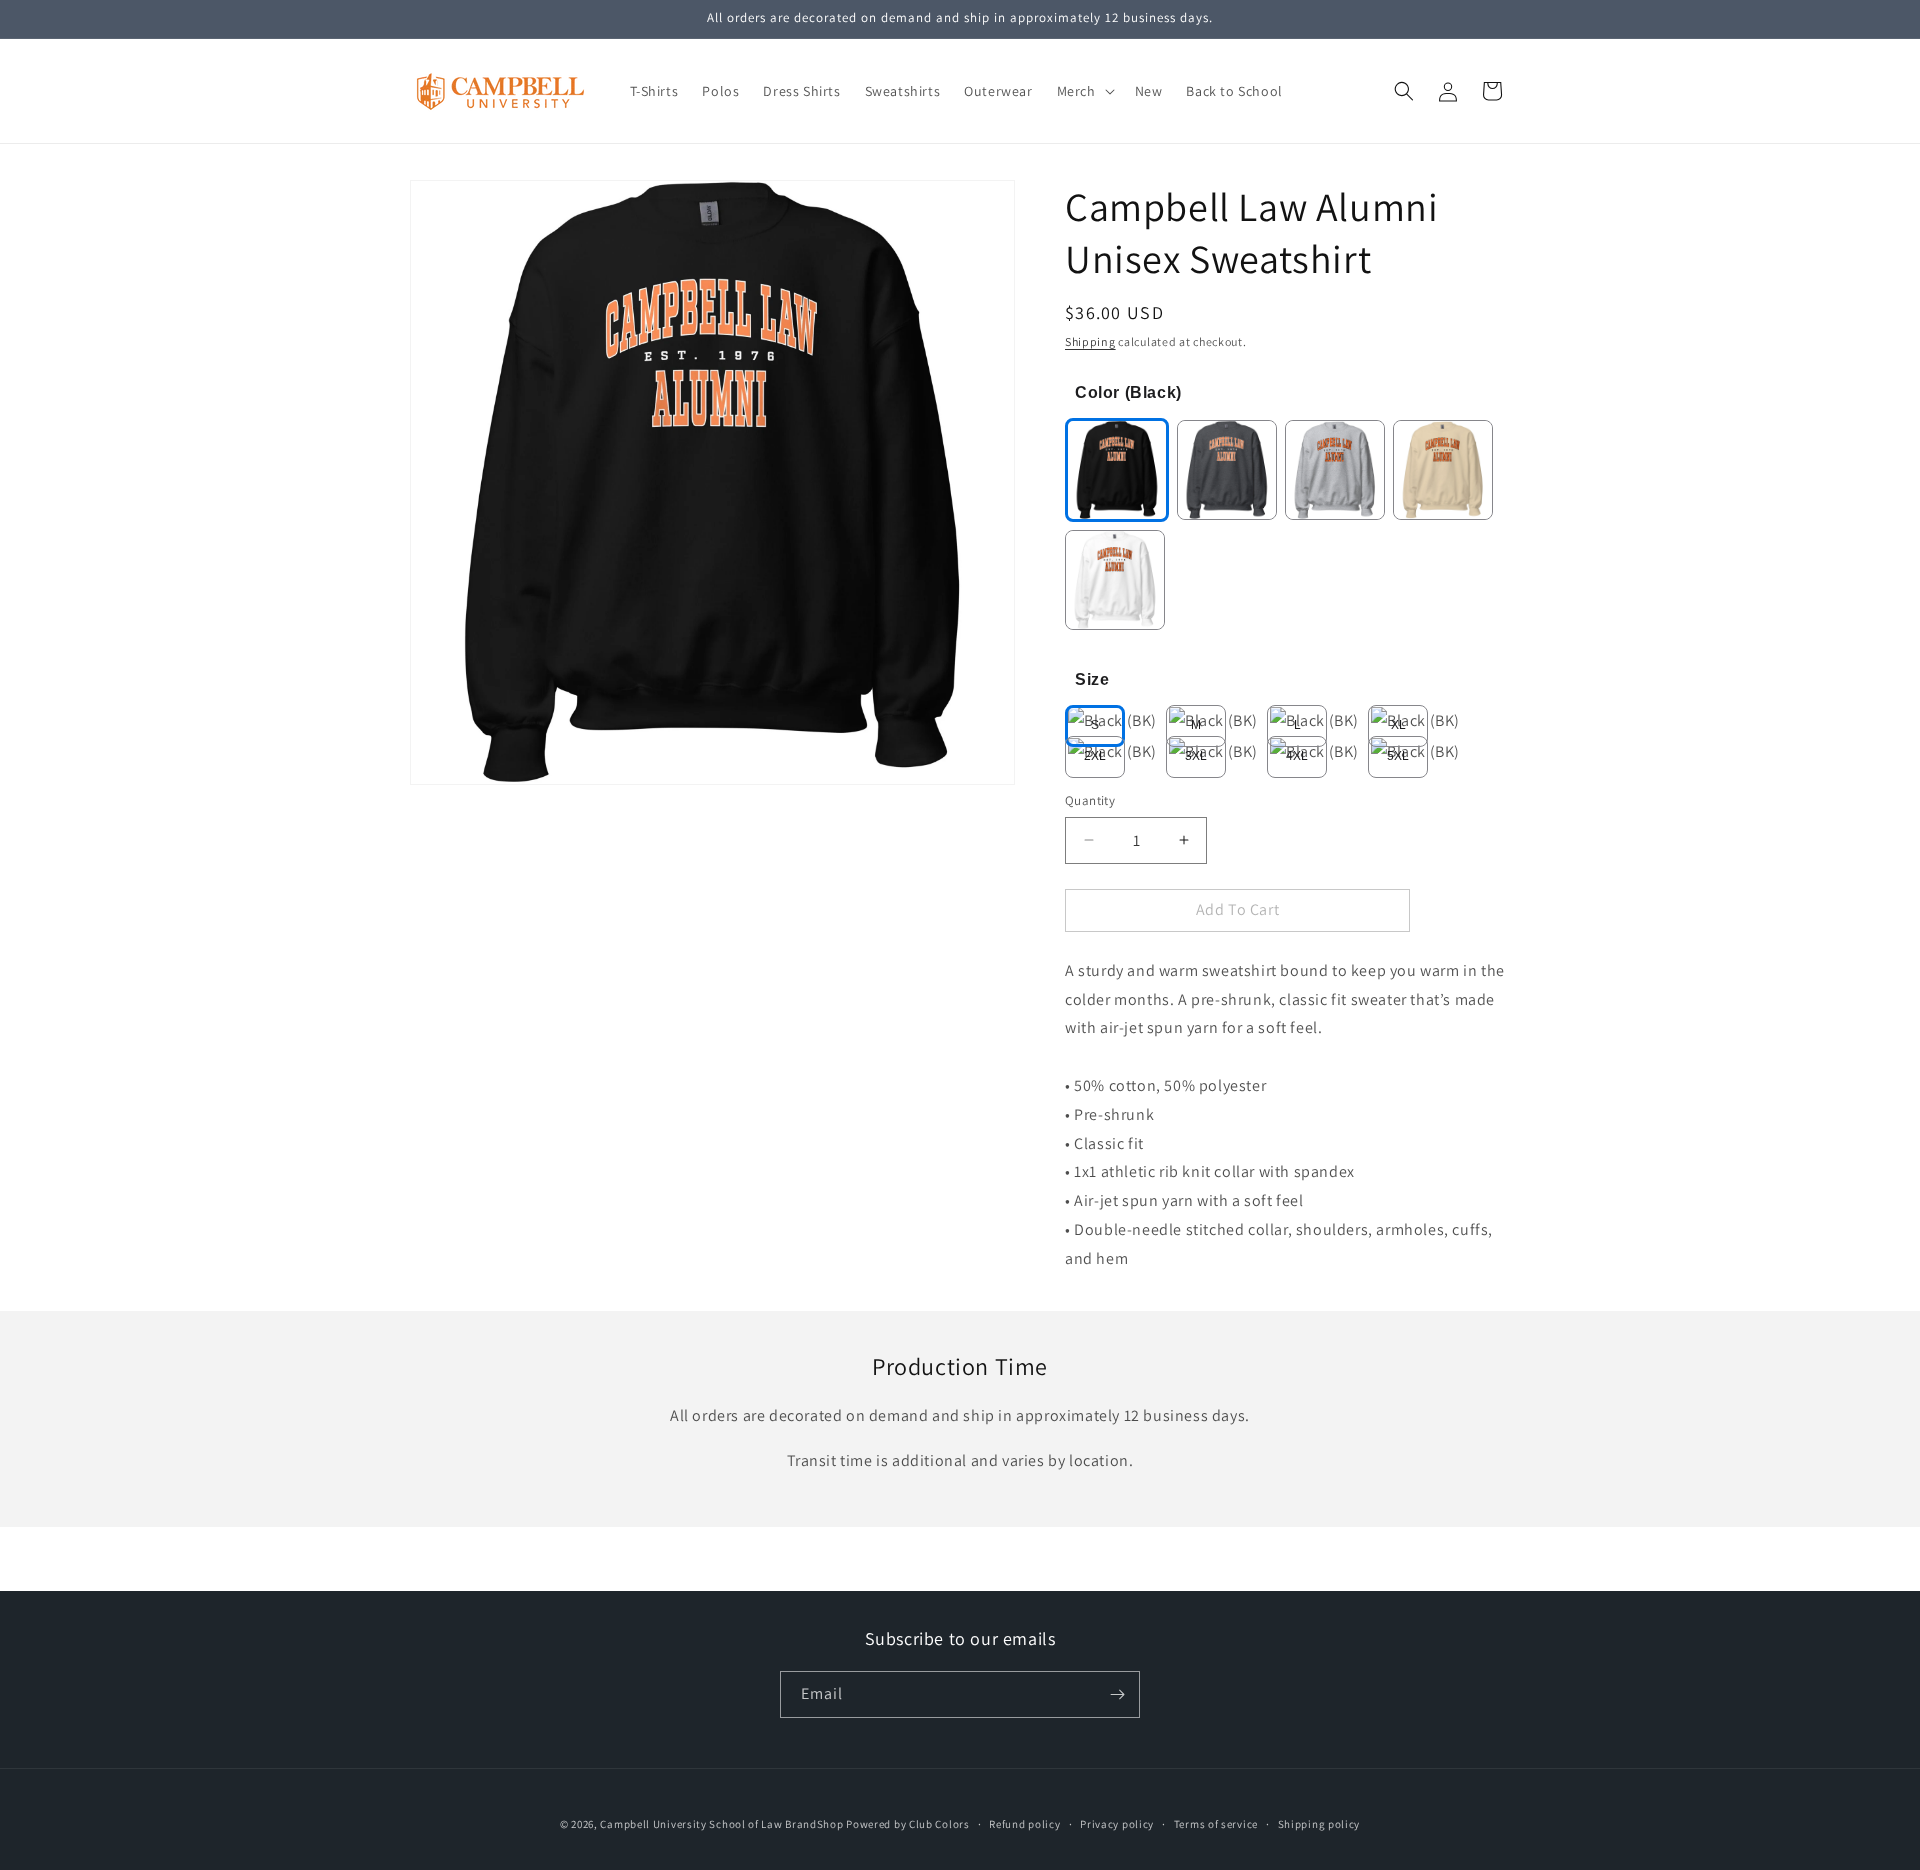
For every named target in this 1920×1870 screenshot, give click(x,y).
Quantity (1090, 800)
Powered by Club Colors (907, 1824)
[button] (1084, 91)
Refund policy (1024, 1824)
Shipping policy (1319, 1824)
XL (1398, 725)
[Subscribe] (1117, 1694)
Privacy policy (1117, 1824)
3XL (1195, 756)
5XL (1397, 756)
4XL (1296, 756)
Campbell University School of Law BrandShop (721, 1824)
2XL (1094, 756)
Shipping (1090, 341)
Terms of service (1216, 1824)
